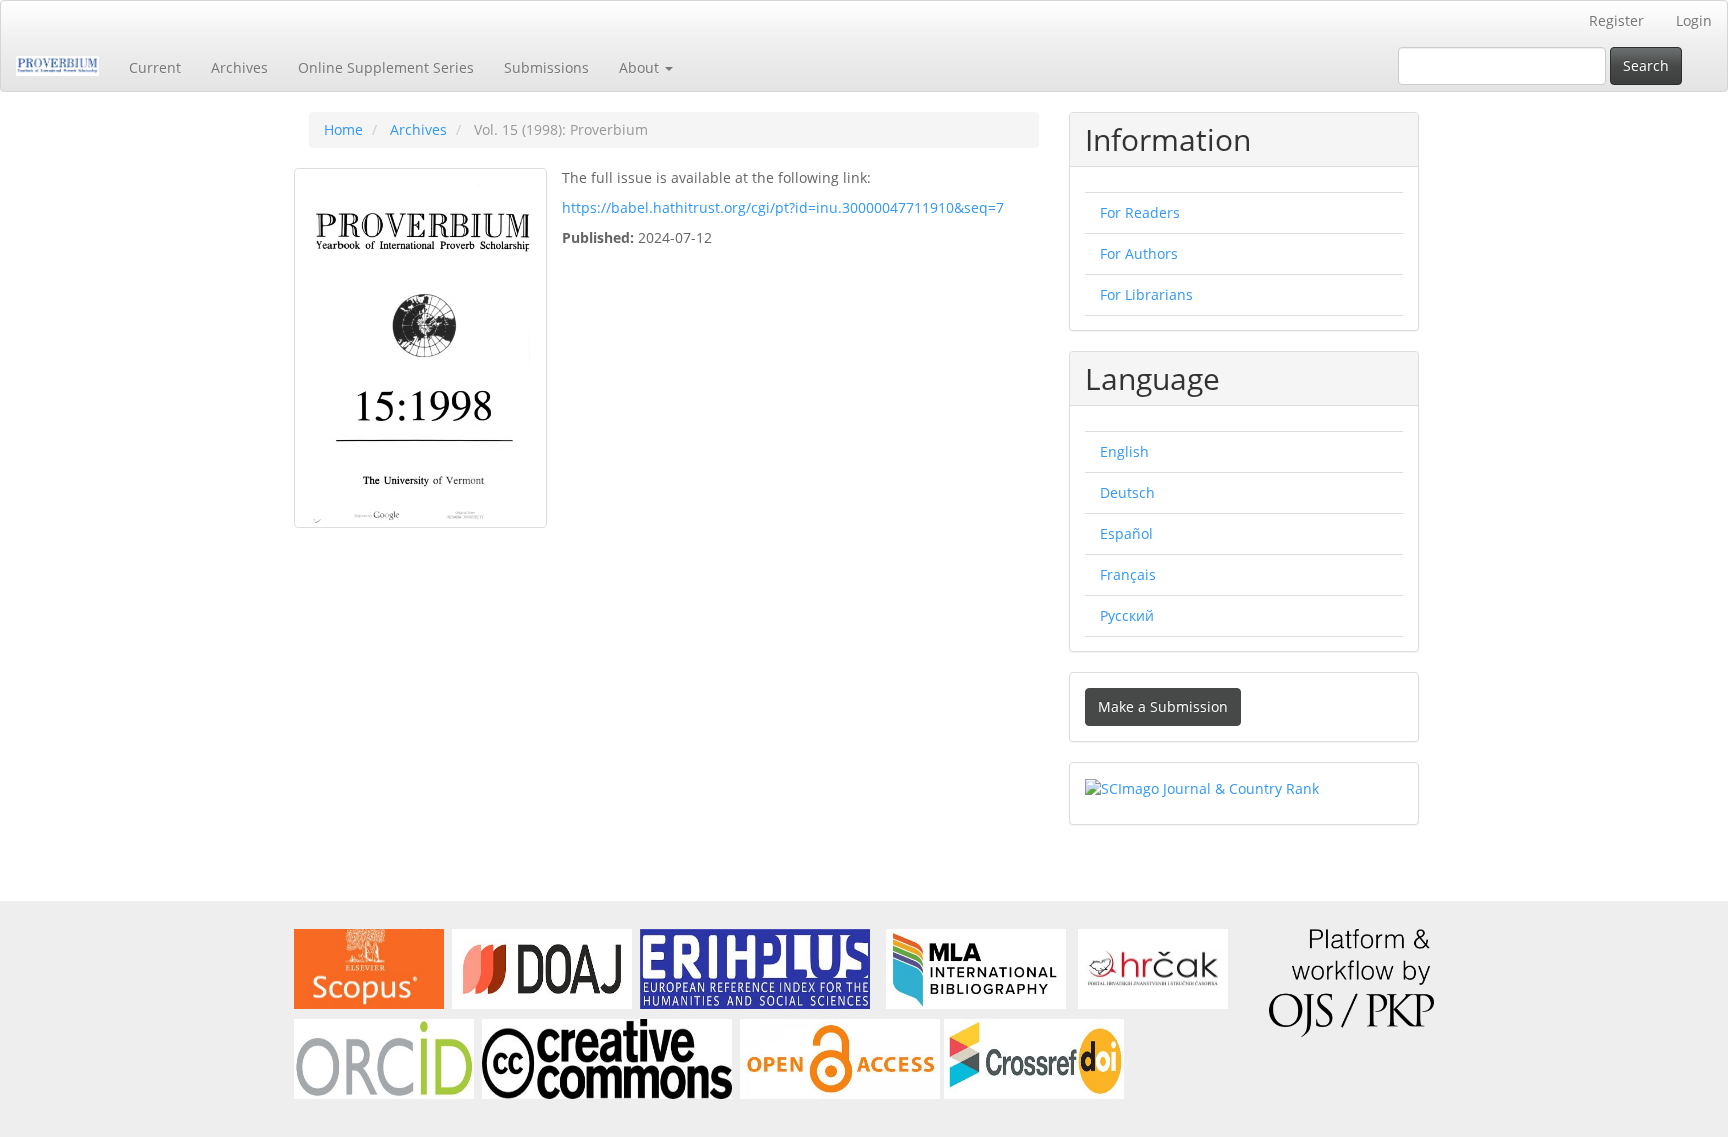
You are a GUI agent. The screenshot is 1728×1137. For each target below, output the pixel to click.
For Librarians (1146, 294)
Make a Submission (1163, 706)
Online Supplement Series (386, 67)
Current (155, 67)
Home (343, 129)
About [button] (641, 67)
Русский (1127, 615)
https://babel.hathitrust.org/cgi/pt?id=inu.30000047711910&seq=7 (783, 207)
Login (1694, 20)
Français (1128, 574)
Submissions (546, 67)
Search (1646, 65)
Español (1126, 533)
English (1124, 451)
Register (1616, 20)
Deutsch (1127, 492)
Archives (239, 67)
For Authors (1139, 253)
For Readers (1140, 212)
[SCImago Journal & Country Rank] (1202, 787)
